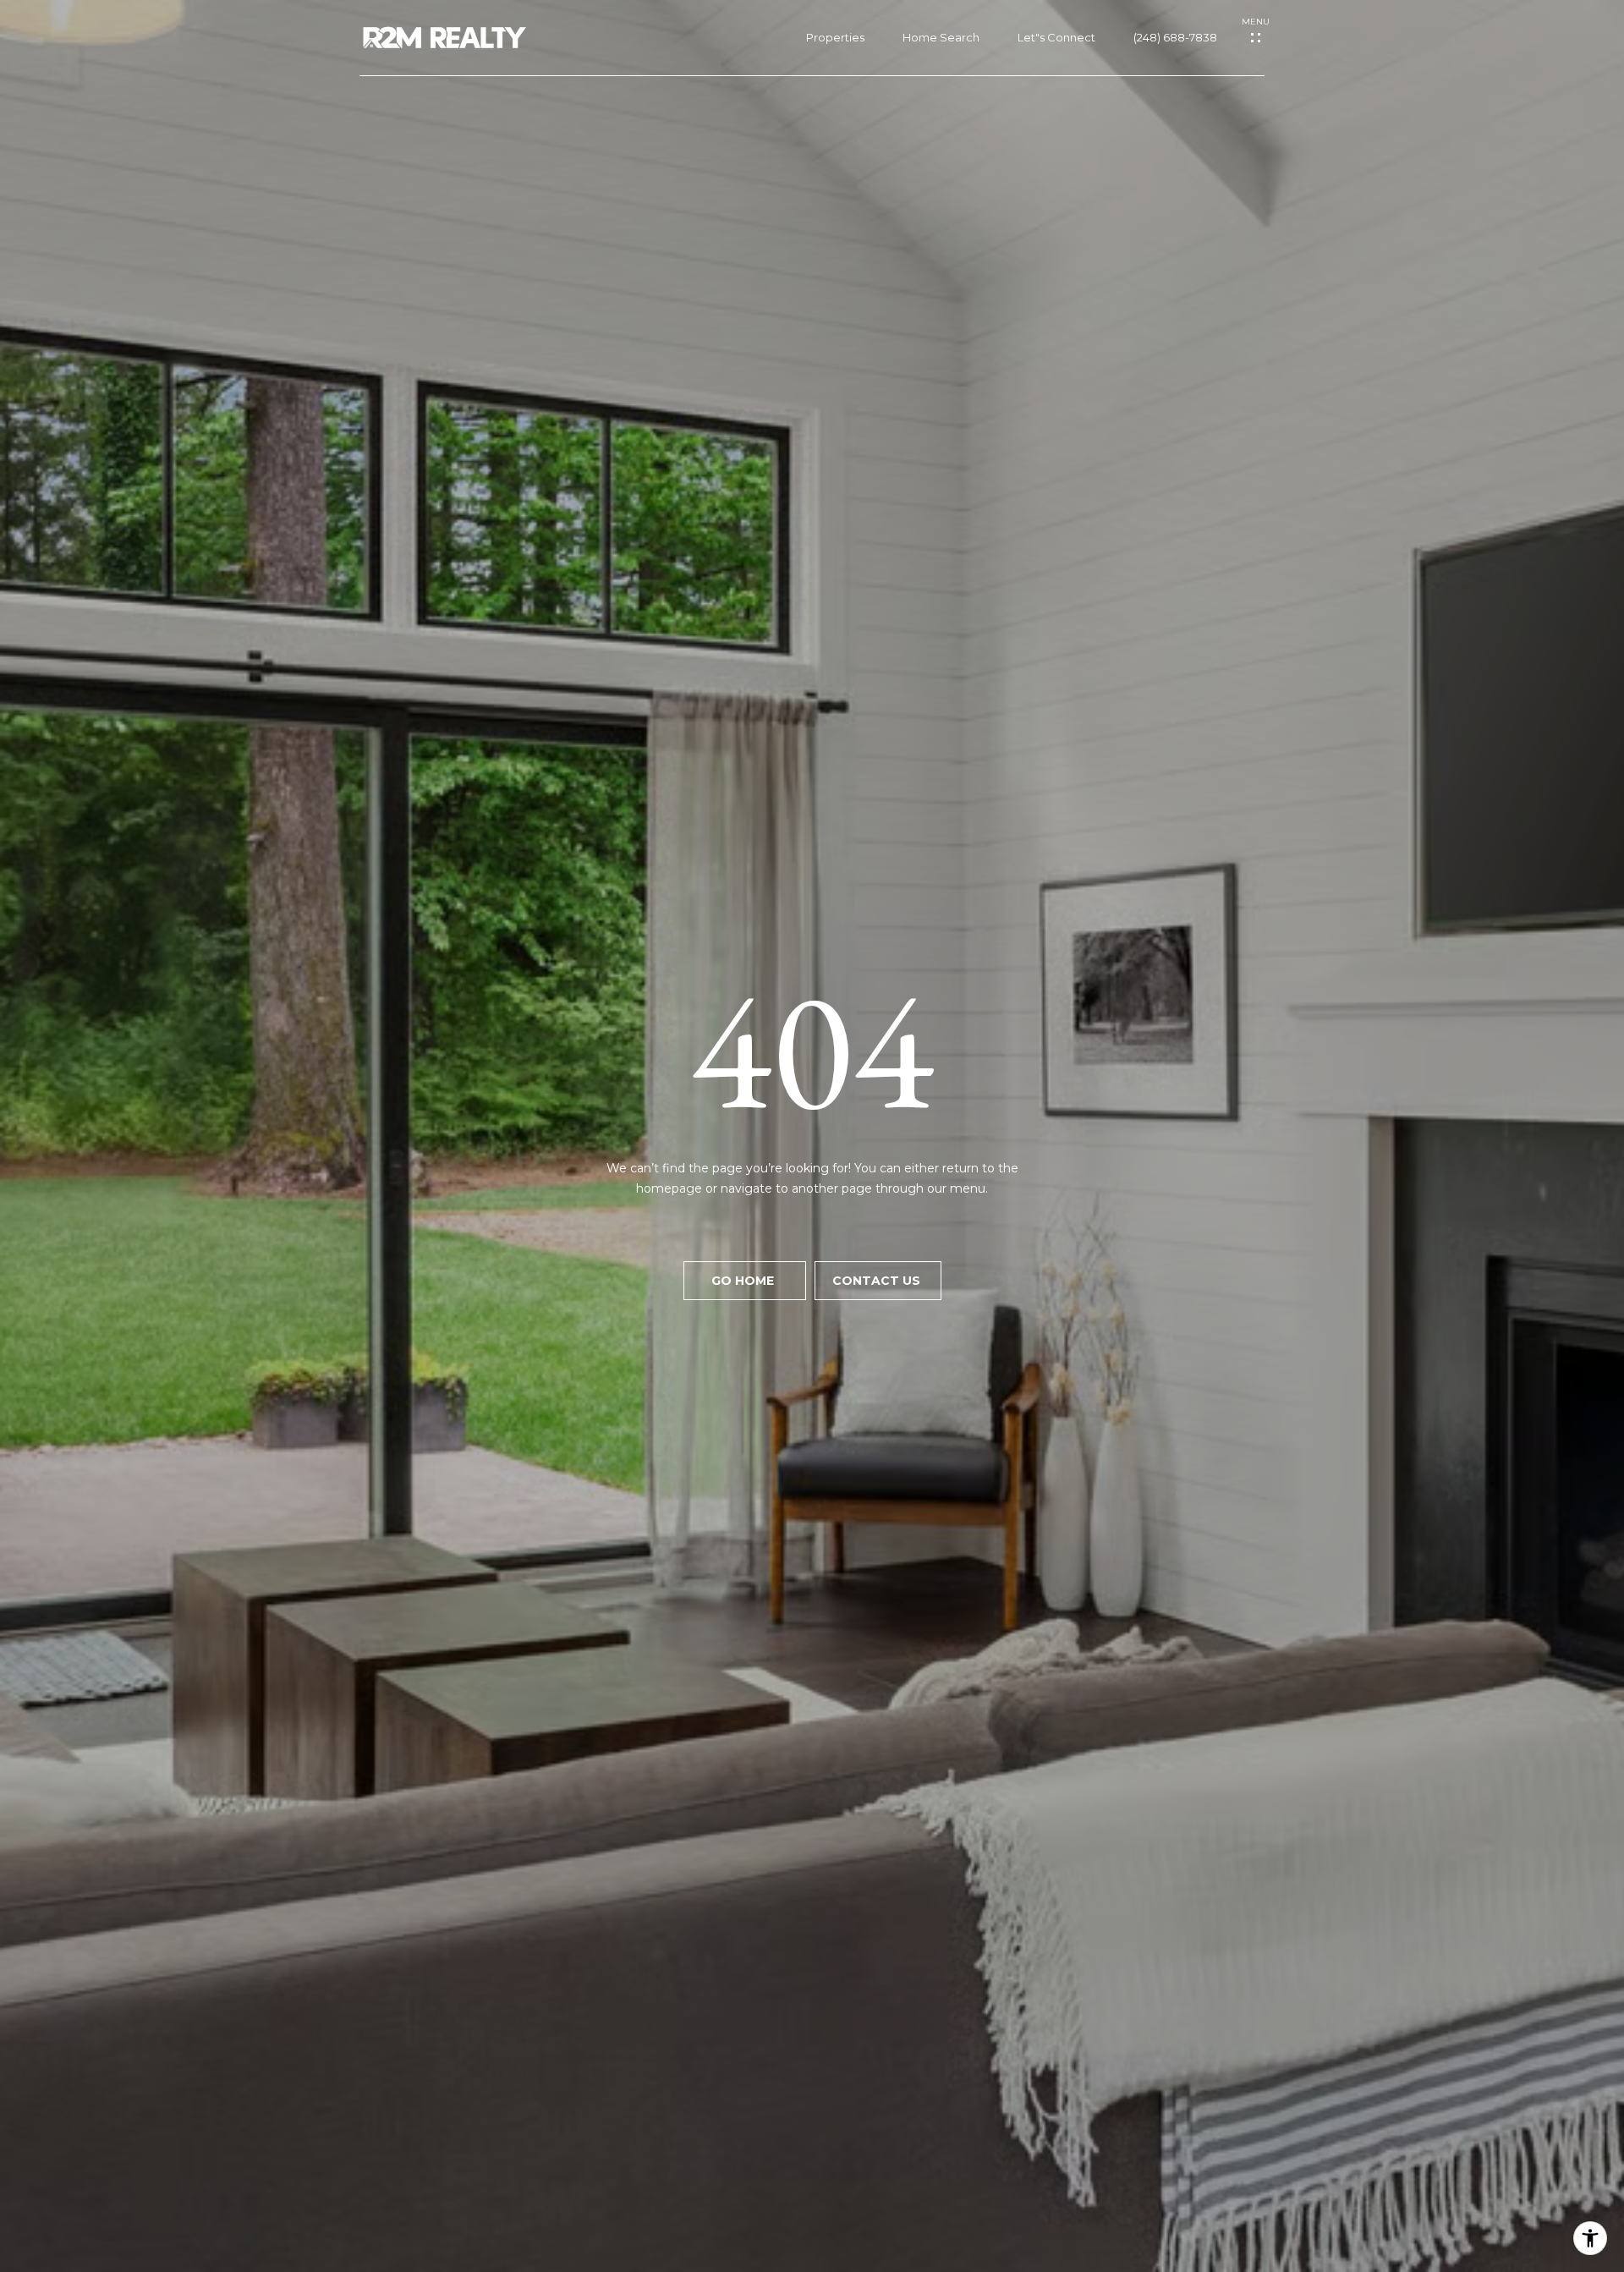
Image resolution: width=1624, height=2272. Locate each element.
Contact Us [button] (878, 1281)
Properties (835, 38)
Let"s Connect (1056, 38)
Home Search (941, 38)
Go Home (744, 1281)
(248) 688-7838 (1175, 38)
